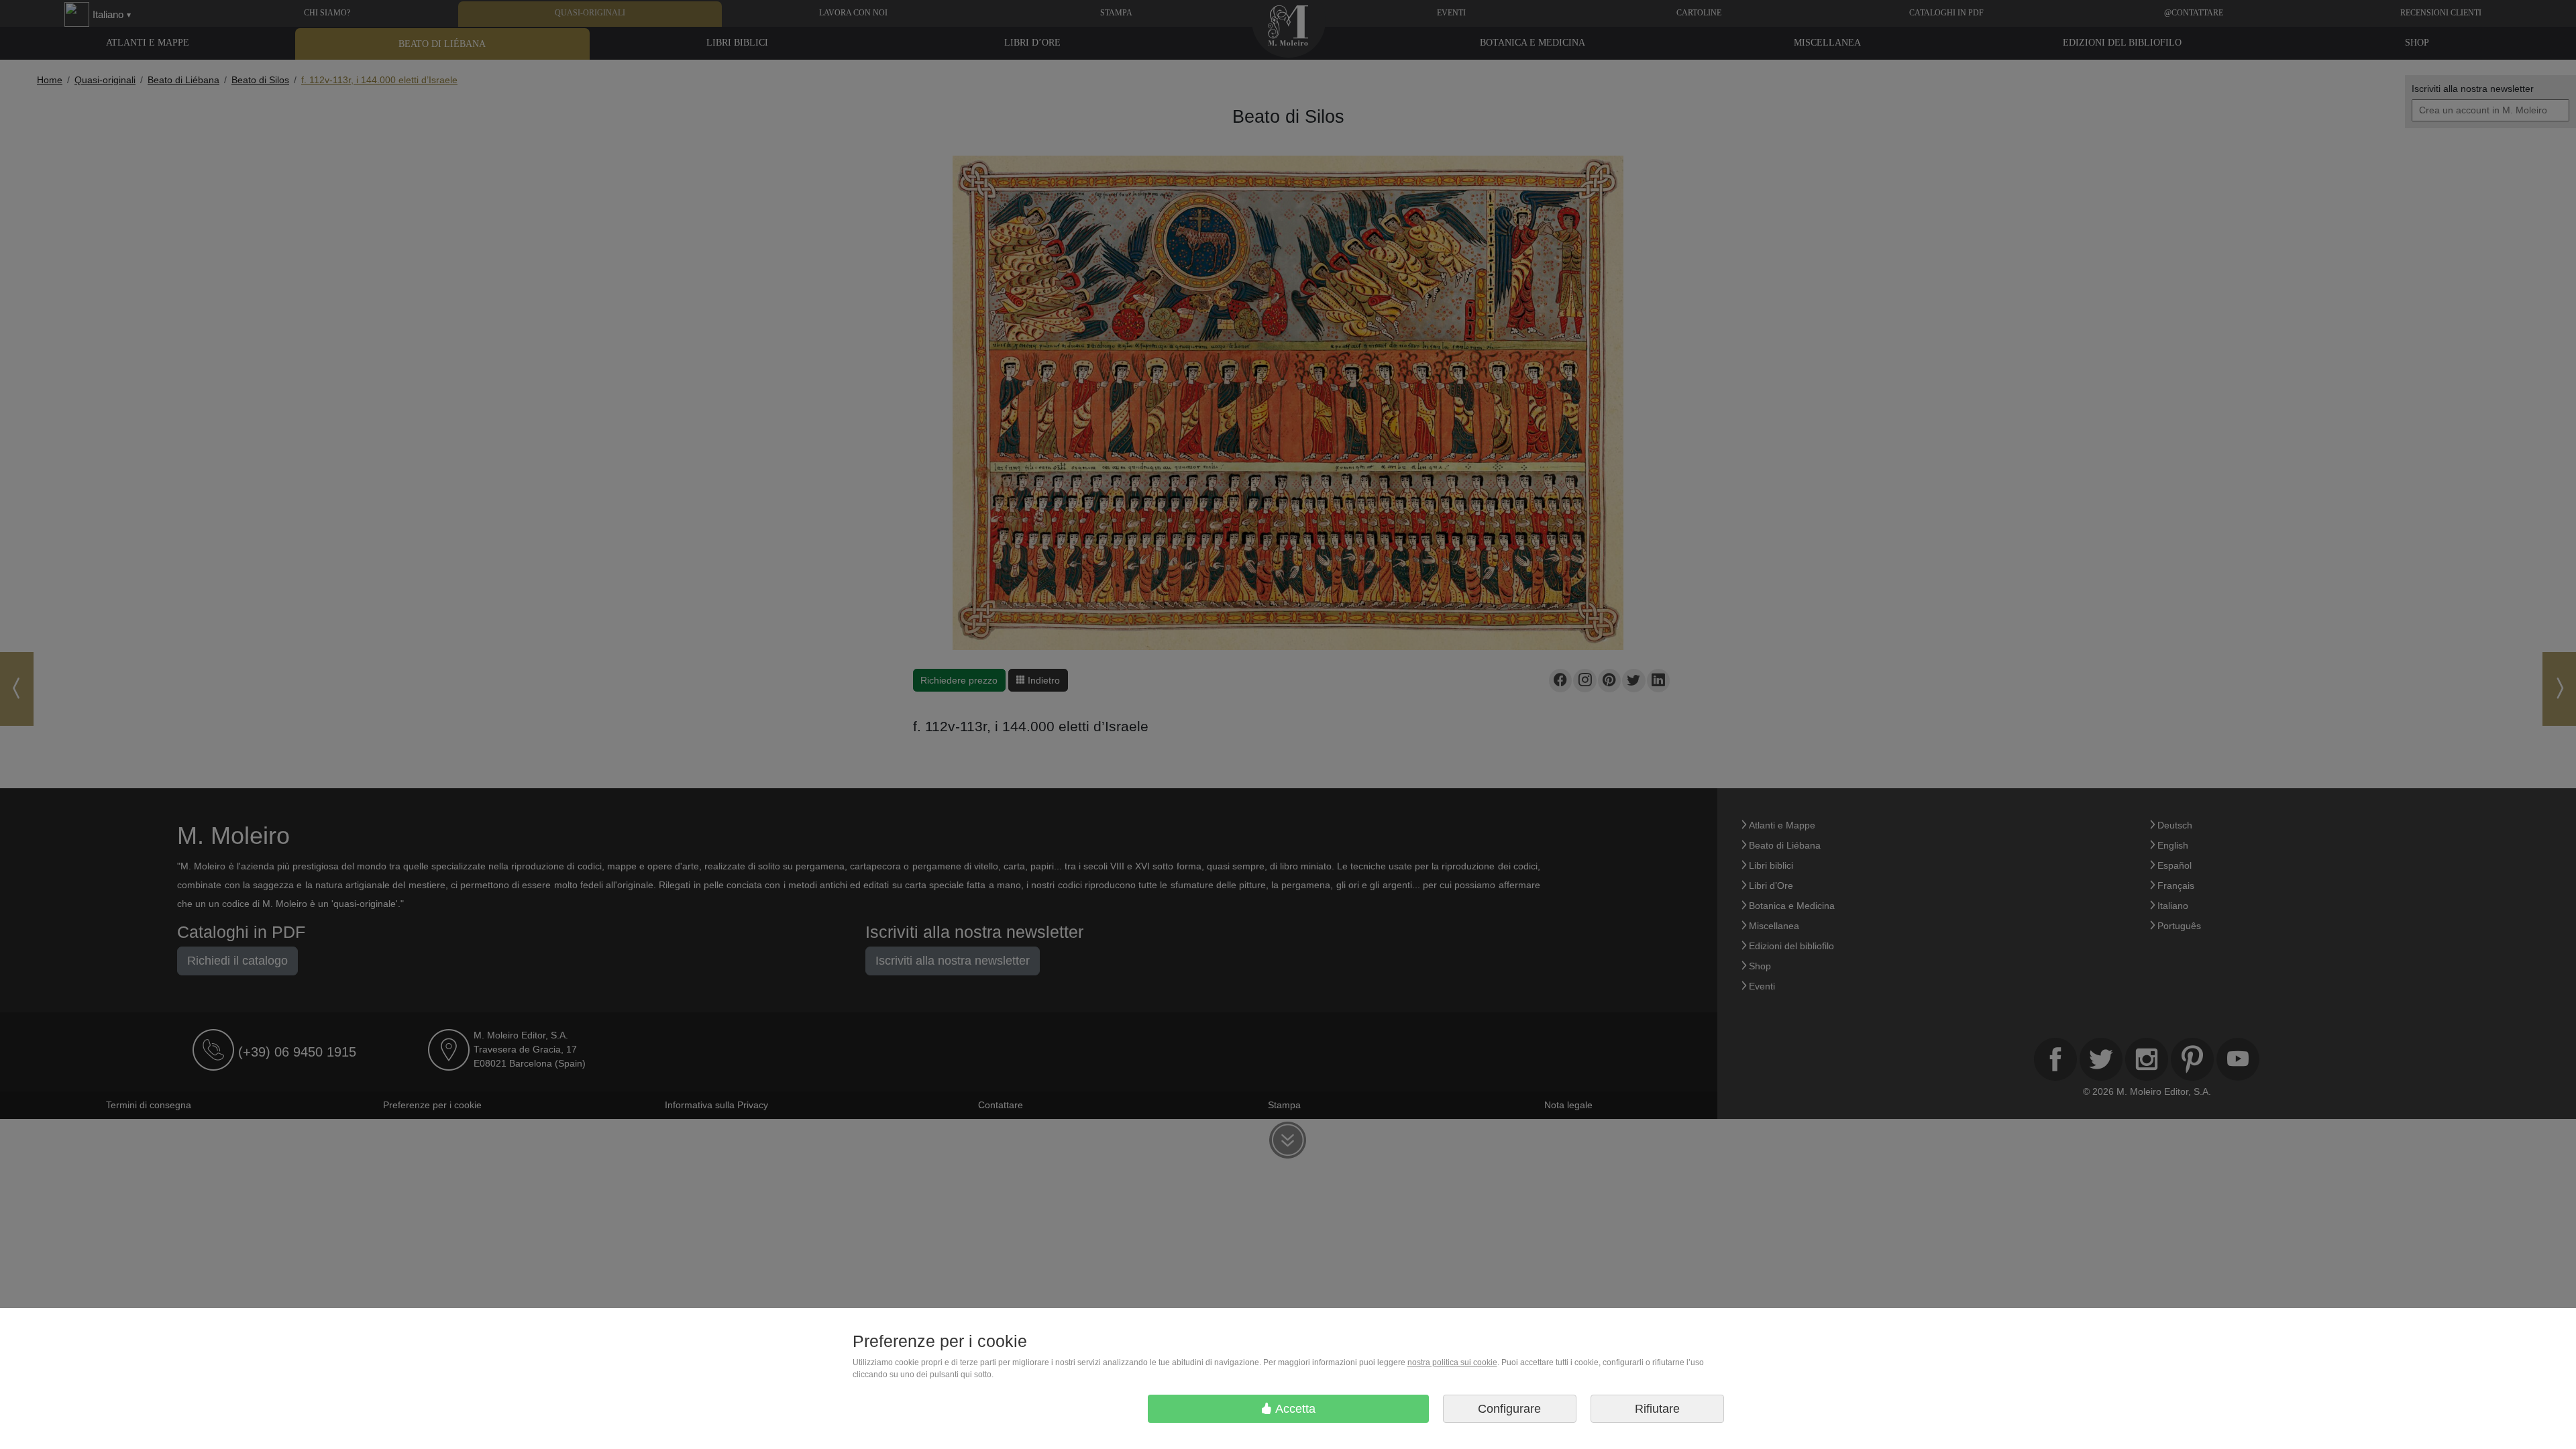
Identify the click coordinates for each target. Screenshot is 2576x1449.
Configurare (1509, 1409)
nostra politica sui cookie (1452, 1362)
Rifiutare (1657, 1409)
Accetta (1294, 1409)
